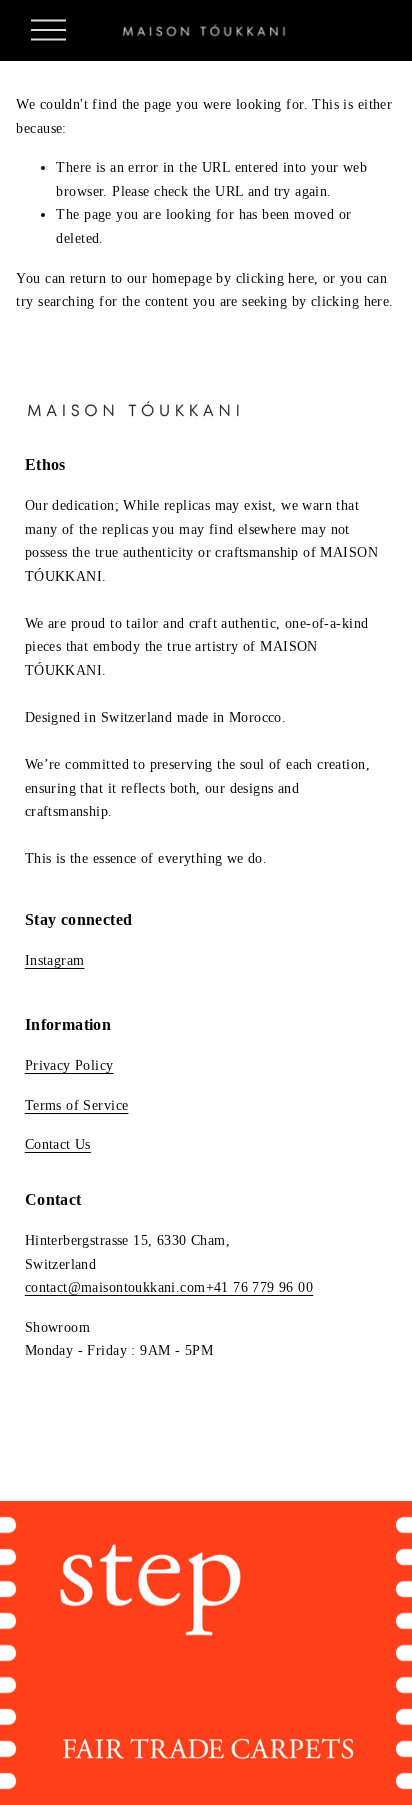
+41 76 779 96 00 (260, 1287)
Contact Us (58, 1144)
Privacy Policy (69, 1065)
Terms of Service (77, 1105)
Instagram (55, 960)
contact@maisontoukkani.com (115, 1287)
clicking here (275, 278)
